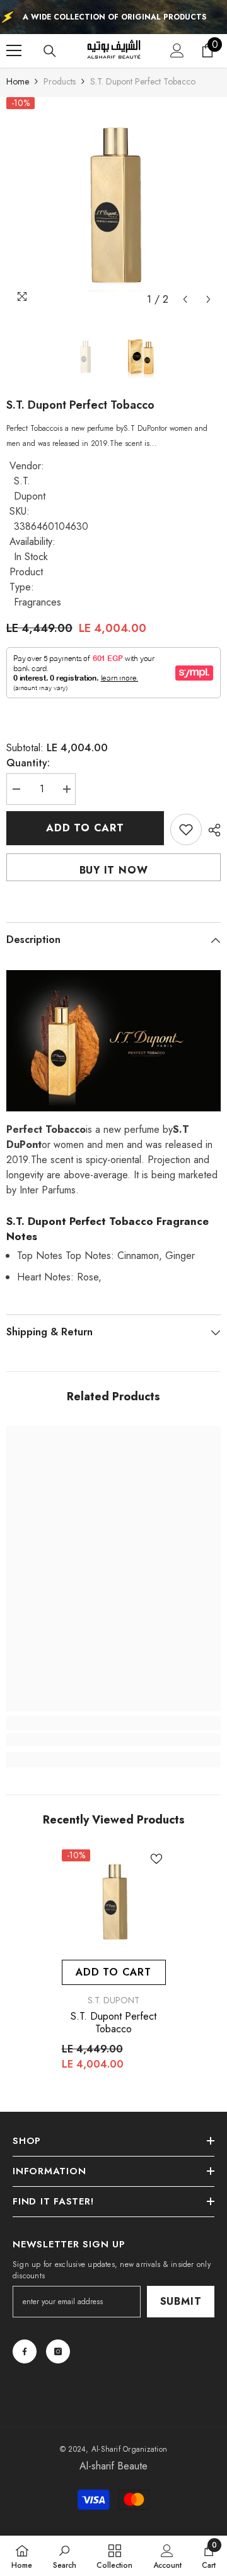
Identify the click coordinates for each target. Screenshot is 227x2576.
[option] (113, 204)
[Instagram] (58, 2351)
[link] (113, 1740)
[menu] (14, 50)
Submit (181, 2301)
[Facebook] (25, 2351)
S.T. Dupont (30, 489)
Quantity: (28, 763)
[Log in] (177, 50)
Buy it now (114, 870)
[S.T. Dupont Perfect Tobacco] (114, 1901)
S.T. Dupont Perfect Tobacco (113, 2023)
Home (18, 81)
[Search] (50, 51)
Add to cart (85, 828)
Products (60, 81)
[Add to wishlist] (186, 829)
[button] (185, 299)
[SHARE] (211, 830)
